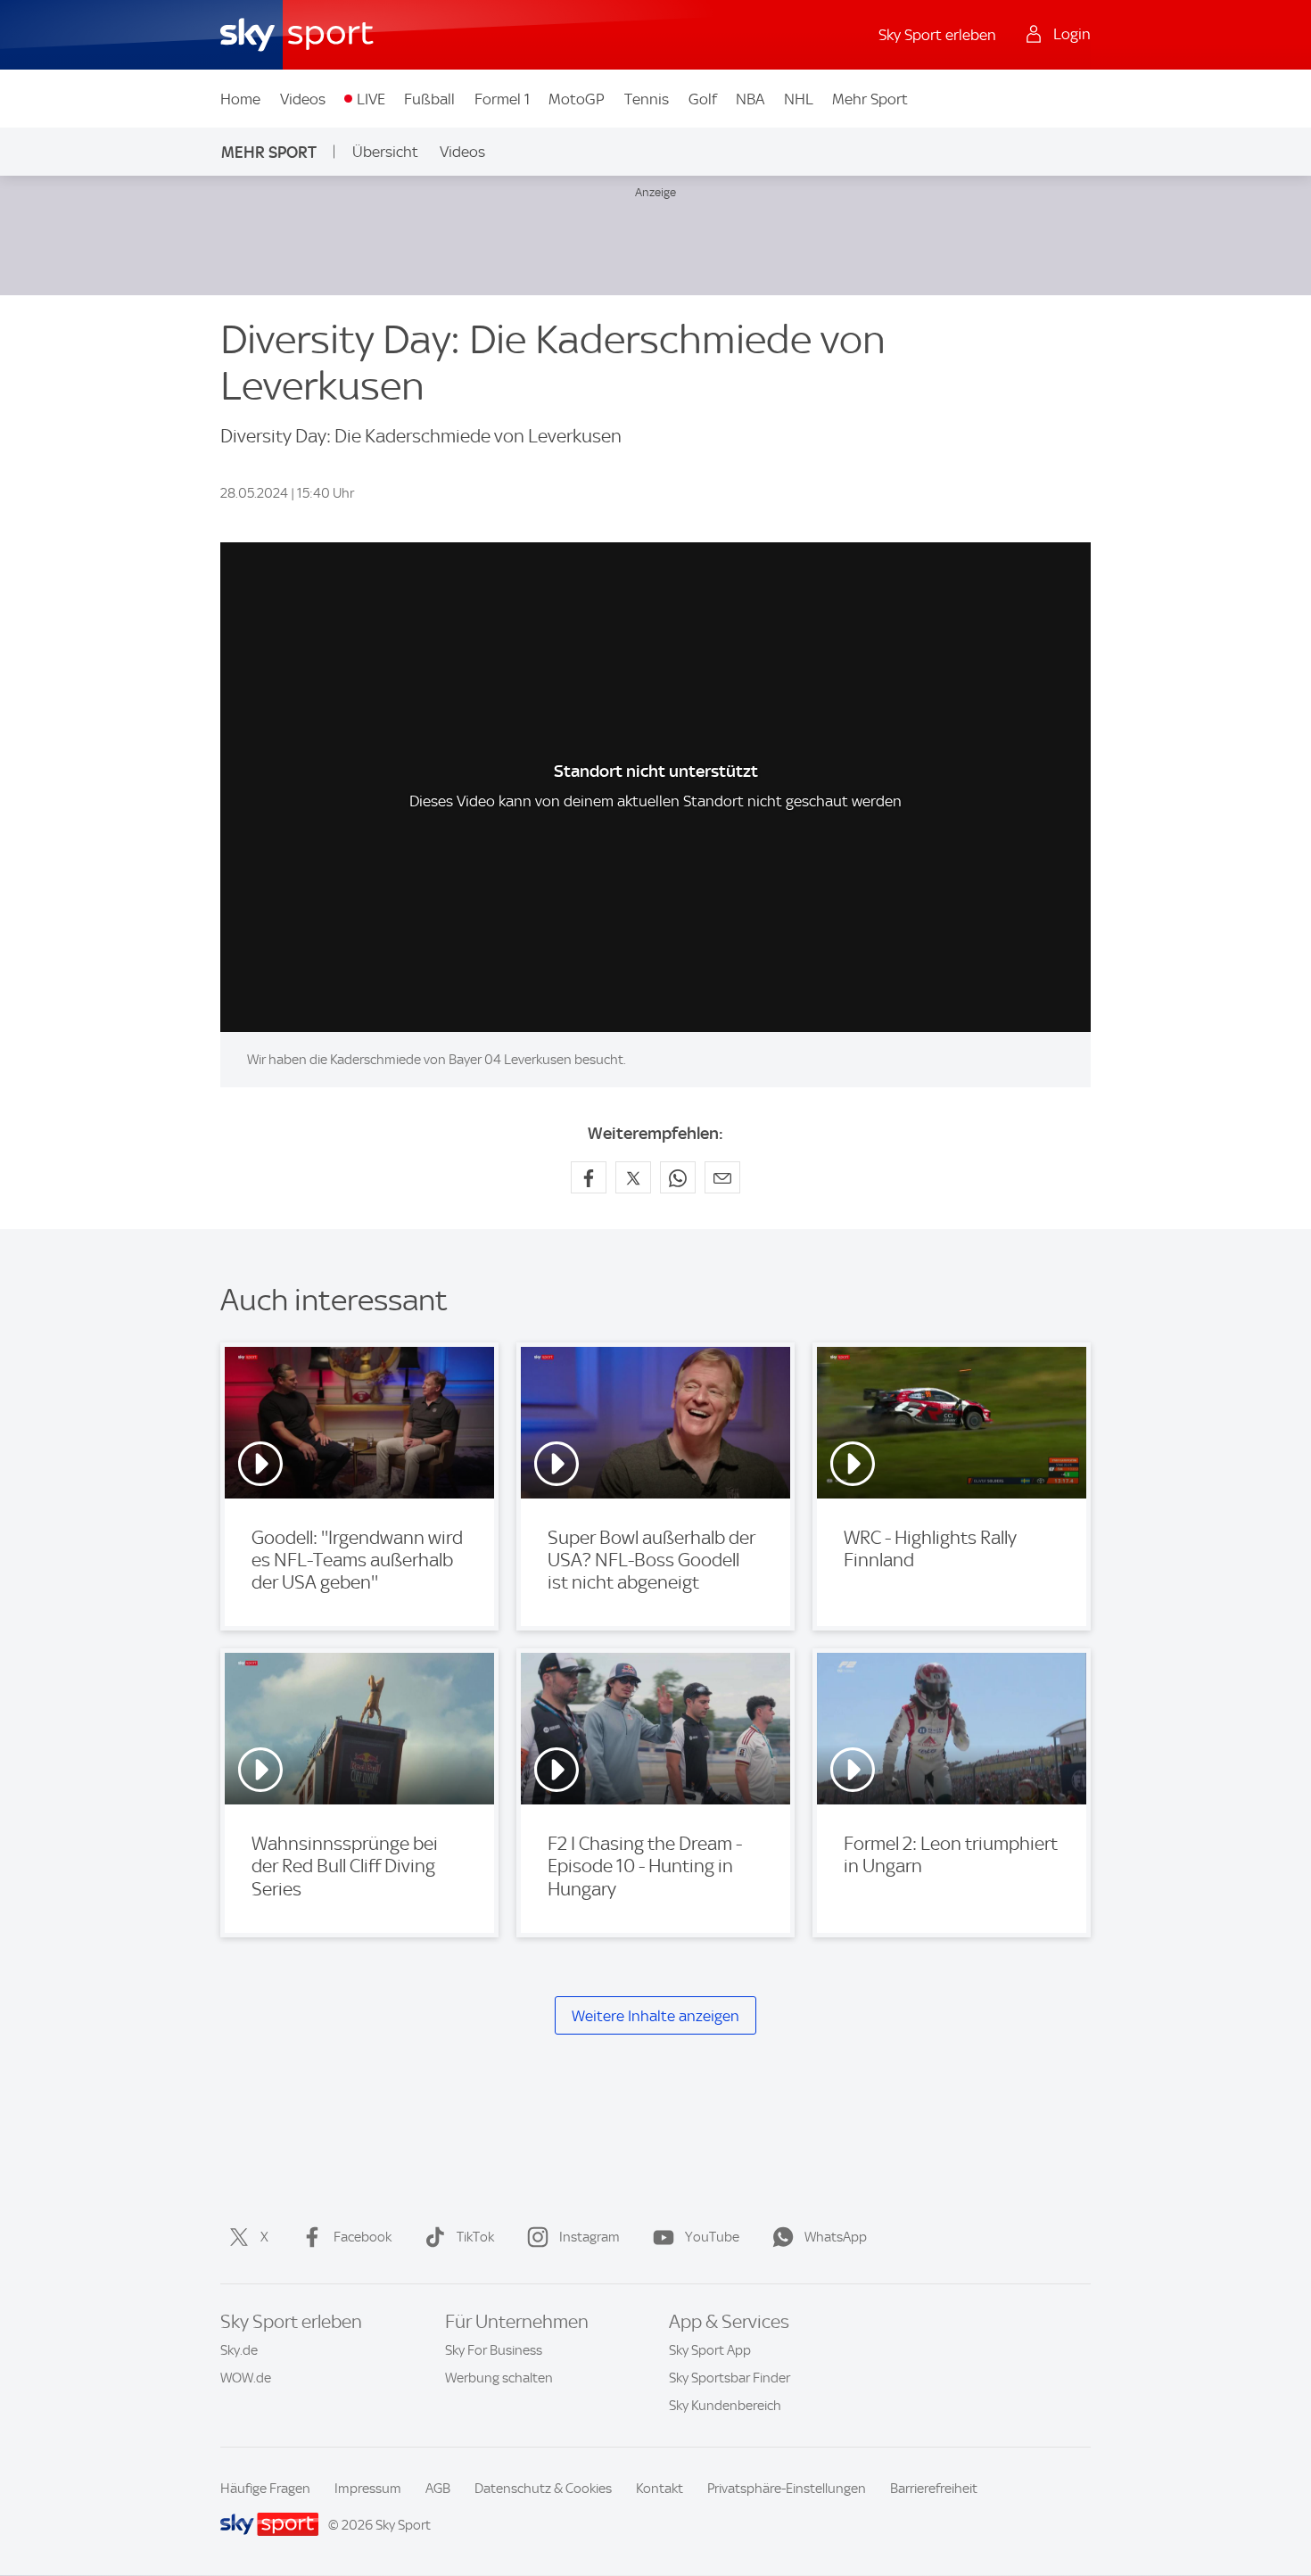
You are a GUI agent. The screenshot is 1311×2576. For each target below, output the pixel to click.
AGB (438, 2489)
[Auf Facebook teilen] (589, 1177)
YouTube (712, 2237)
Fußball (429, 99)
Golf (703, 99)
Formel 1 (502, 99)
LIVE (371, 99)
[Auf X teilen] (633, 1177)
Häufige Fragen (265, 2489)
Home (240, 99)
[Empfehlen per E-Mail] (722, 1177)
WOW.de (246, 2378)
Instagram (590, 2237)
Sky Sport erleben (937, 35)
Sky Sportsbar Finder (730, 2378)
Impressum (368, 2489)
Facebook (363, 2237)
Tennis (647, 99)
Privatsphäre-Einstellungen (787, 2489)
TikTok (475, 2237)
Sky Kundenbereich (725, 2406)
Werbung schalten (499, 2378)
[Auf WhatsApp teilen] (678, 1177)
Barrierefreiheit (934, 2489)
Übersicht (385, 152)
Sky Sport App (710, 2350)
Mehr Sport (870, 99)
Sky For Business (494, 2350)
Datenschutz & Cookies (543, 2489)
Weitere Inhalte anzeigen (655, 2016)
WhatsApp (836, 2237)
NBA (750, 99)
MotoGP (577, 99)
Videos (303, 99)
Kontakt (660, 2489)
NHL (799, 99)
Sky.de (239, 2350)
